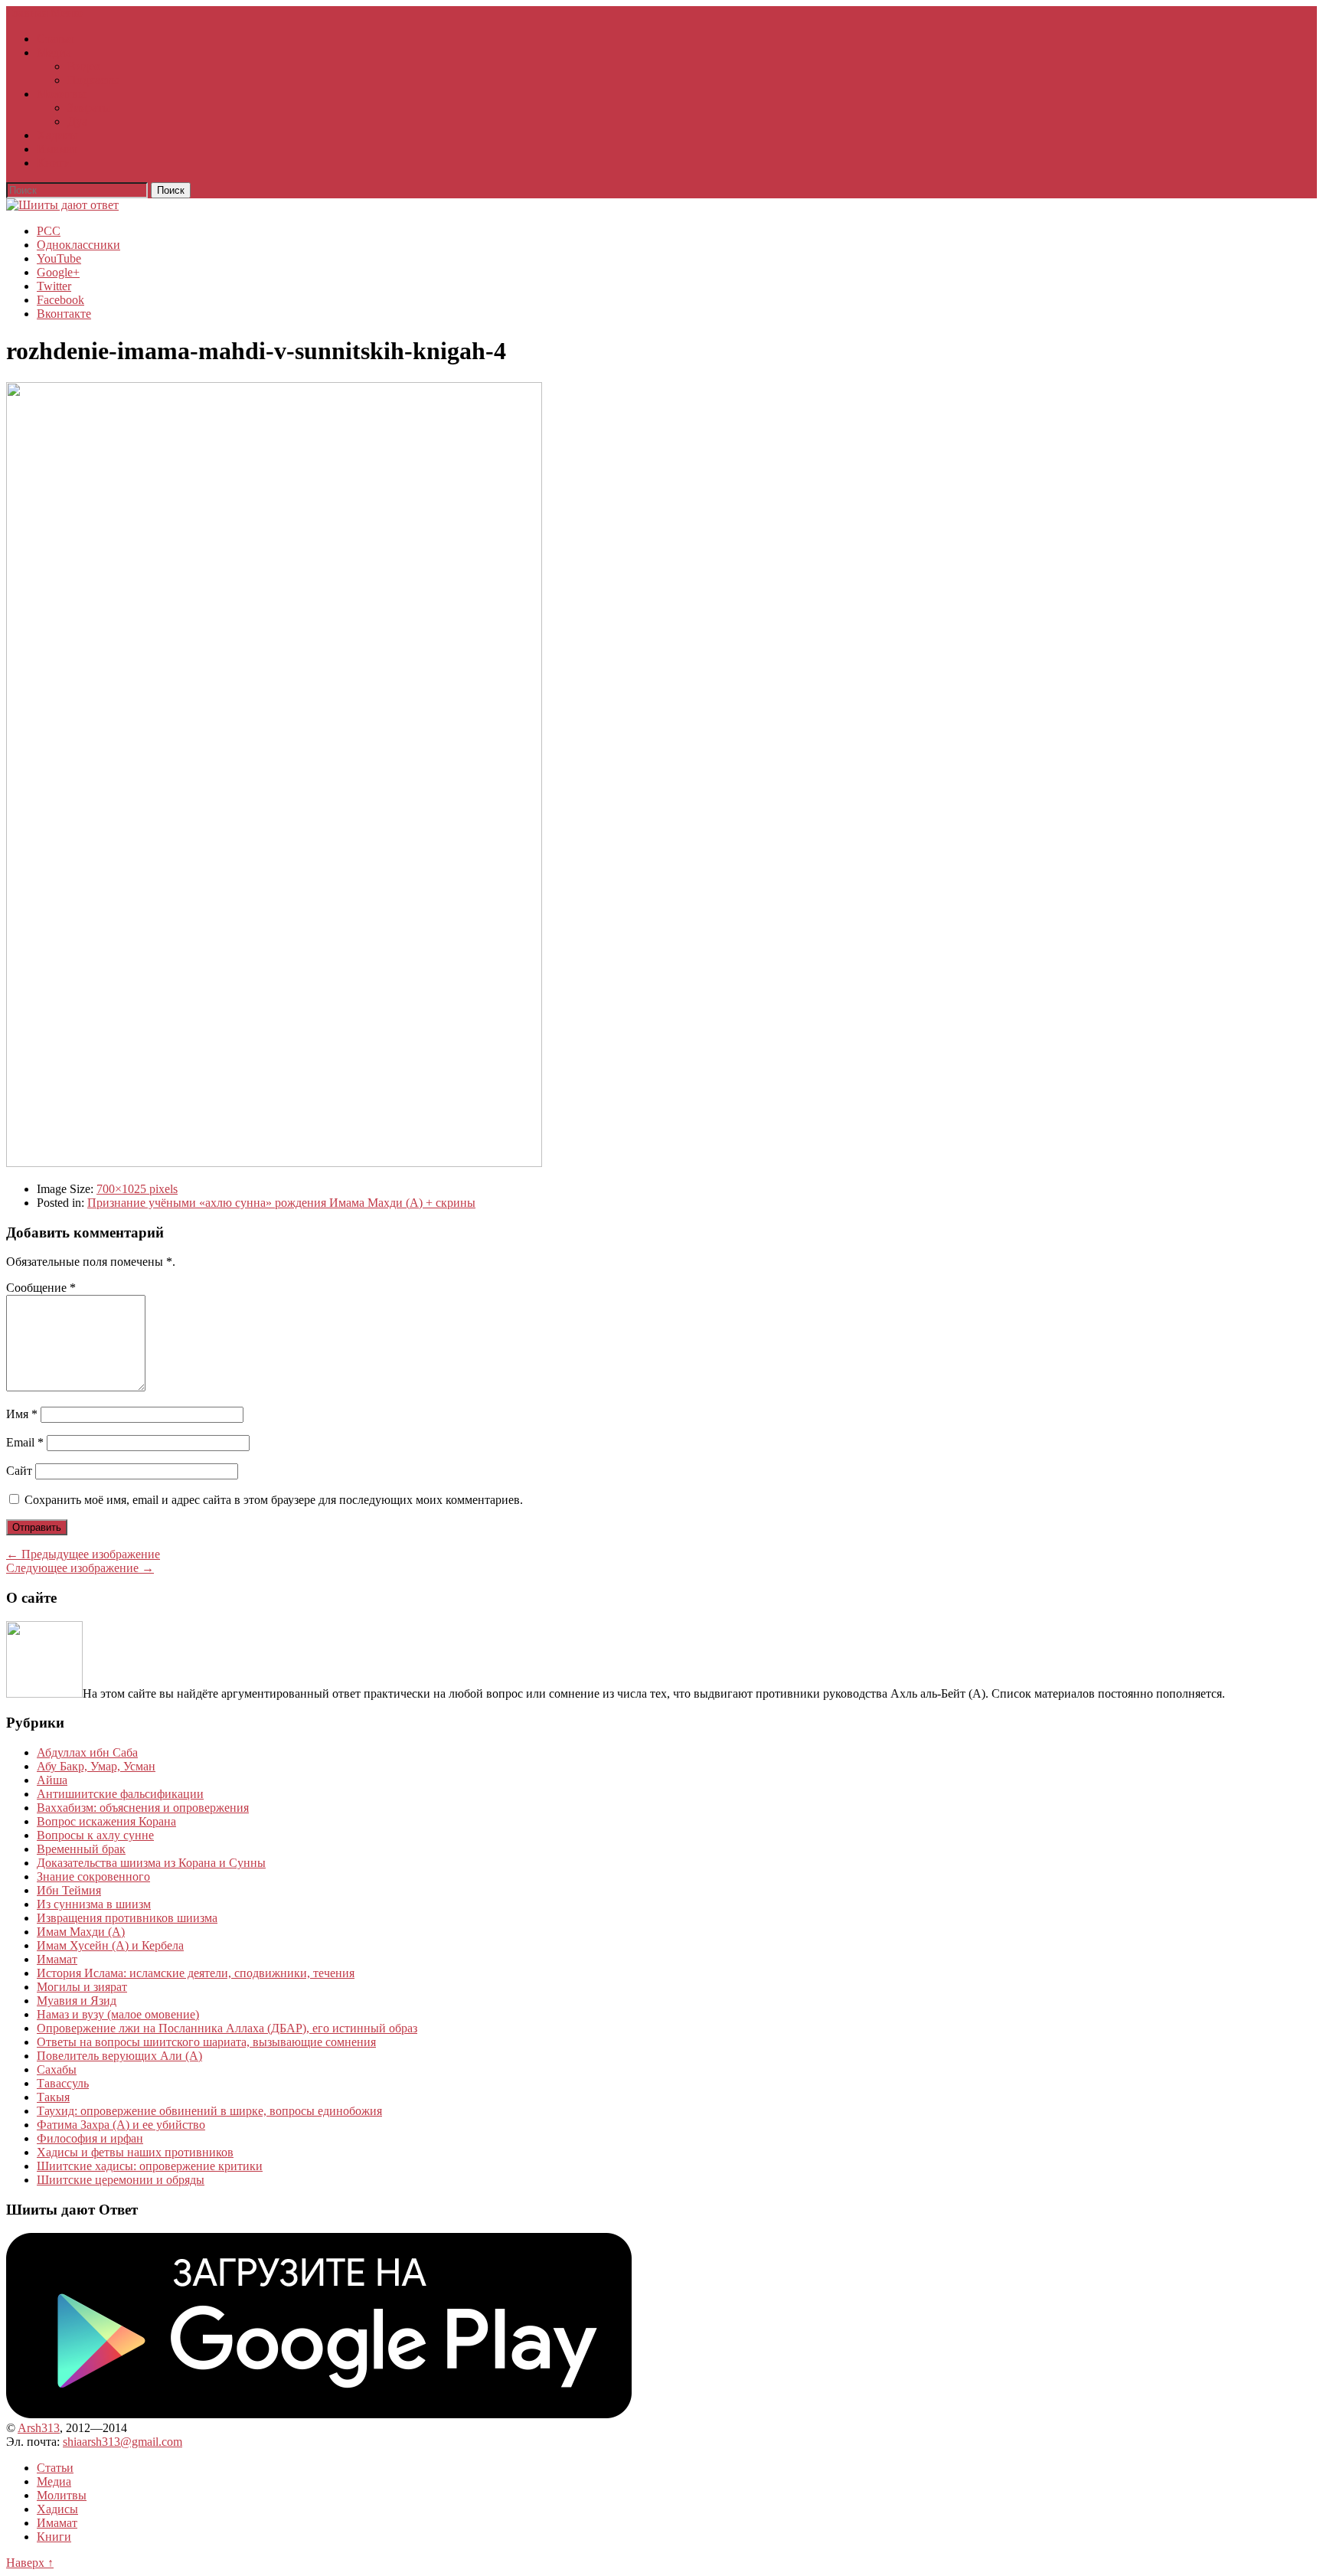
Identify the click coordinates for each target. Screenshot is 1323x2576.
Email (25, 1442)
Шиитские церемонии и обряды (121, 2180)
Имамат (57, 149)
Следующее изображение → (80, 1568)
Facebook (60, 300)
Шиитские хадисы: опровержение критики (150, 2166)
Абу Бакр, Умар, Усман (96, 1766)
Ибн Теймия (69, 1890)
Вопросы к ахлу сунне (95, 1835)
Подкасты (93, 80)
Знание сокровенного (93, 1876)
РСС (49, 231)
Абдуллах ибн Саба (87, 1752)
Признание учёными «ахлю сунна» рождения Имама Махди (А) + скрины (281, 1203)
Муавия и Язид (77, 2001)
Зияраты (89, 108)
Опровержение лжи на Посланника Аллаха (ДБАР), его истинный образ (227, 2028)
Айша (52, 1780)
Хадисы (57, 135)
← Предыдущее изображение (83, 1554)
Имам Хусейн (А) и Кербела (110, 1945)
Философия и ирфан (90, 2138)
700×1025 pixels (137, 1189)
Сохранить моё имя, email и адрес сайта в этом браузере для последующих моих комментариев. (274, 1500)
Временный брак (81, 1849)
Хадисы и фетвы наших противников (135, 2152)
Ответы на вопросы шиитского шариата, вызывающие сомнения (206, 2042)
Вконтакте (64, 314)
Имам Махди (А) (81, 1932)
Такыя (53, 2097)
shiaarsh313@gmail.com (122, 2442)
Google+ (58, 272)
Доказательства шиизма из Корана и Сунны (151, 1863)
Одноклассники (78, 245)
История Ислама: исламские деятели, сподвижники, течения (196, 1973)
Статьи (55, 39)
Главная (27, 13)
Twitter (54, 286)
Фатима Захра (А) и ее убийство (121, 2125)
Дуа (77, 121)
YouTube (59, 258)
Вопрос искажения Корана (106, 1821)
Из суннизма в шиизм (94, 1904)
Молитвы (62, 94)
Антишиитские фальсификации (120, 1794)
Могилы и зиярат (82, 1987)
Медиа (54, 52)
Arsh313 (39, 2428)
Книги (54, 163)
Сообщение (41, 1288)
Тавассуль (63, 2083)
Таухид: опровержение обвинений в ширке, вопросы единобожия (209, 2111)
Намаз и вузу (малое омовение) (118, 2014)
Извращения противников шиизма (127, 1918)
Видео (84, 66)
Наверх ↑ (30, 2563)
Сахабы (57, 2069)
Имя (22, 1414)
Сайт (19, 1471)
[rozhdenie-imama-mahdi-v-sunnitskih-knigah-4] (274, 1163)
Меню (67, 13)
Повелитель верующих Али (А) (119, 2056)
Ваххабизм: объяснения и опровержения (143, 1808)
